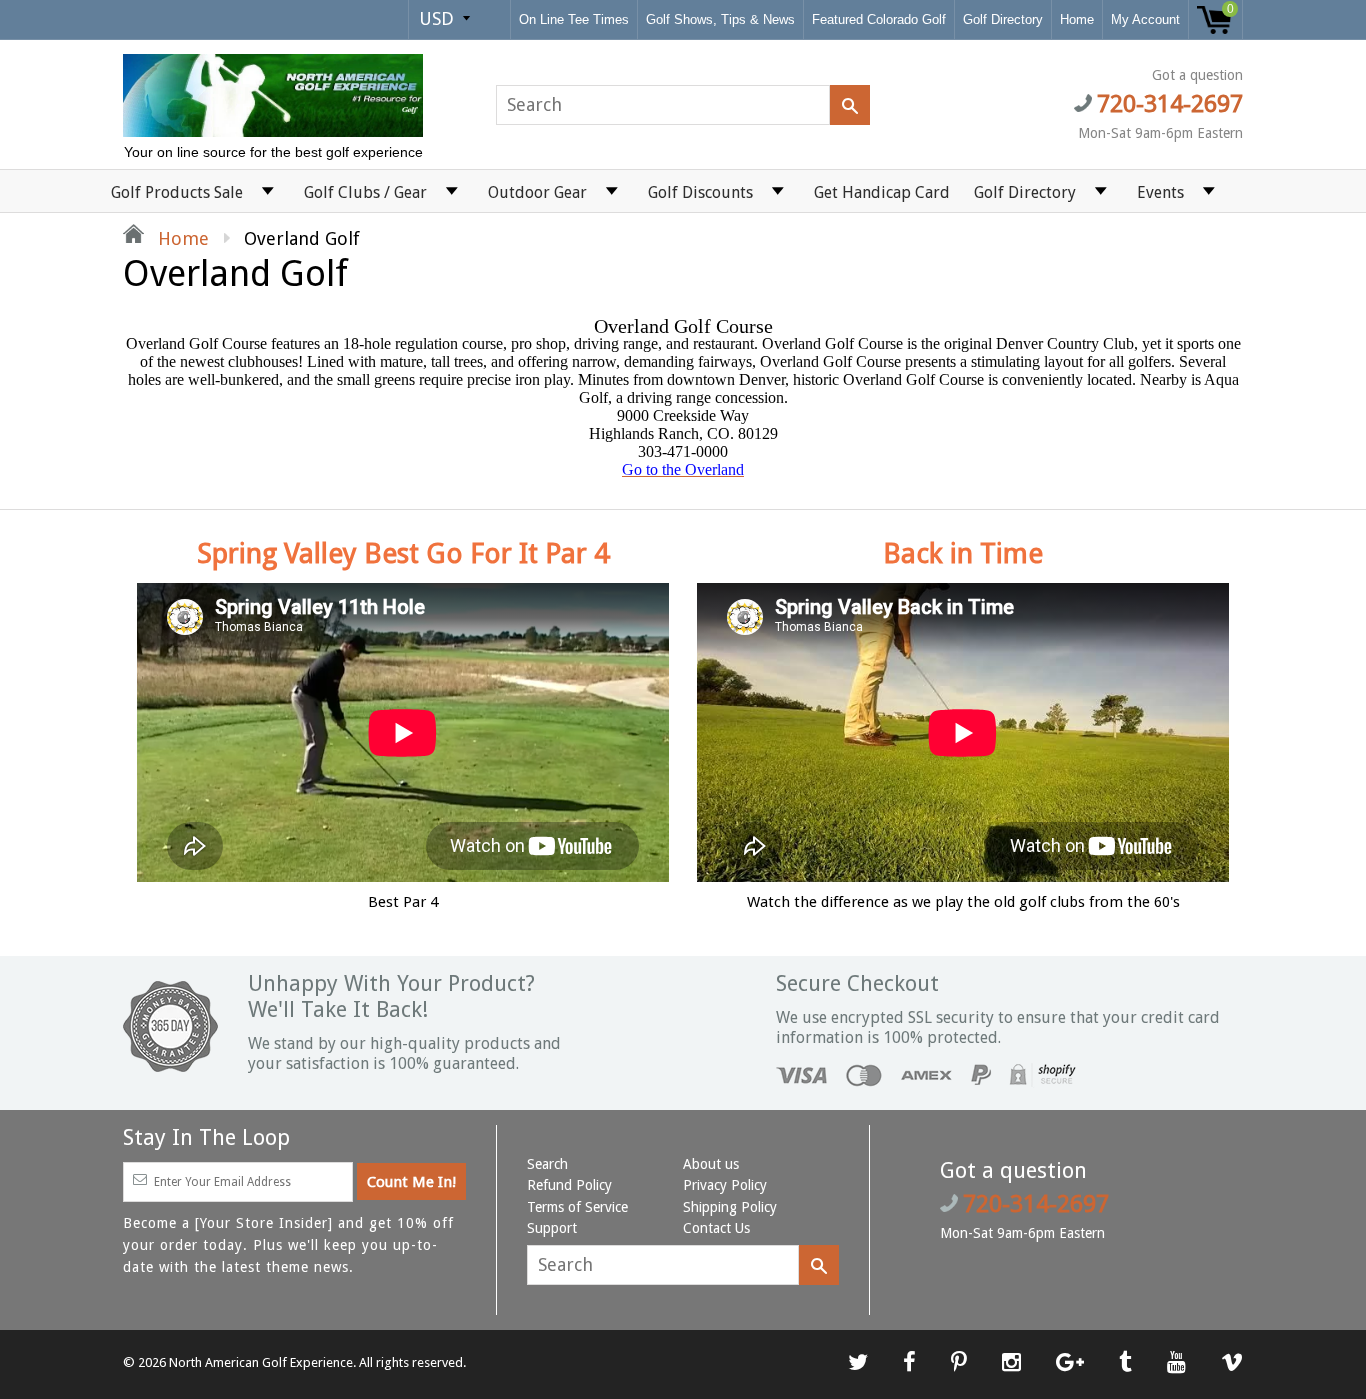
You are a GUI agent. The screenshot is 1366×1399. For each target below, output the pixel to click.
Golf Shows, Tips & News (720, 19)
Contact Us (716, 1228)
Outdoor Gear (537, 192)
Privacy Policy (725, 1185)
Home (1077, 19)
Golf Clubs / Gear (365, 192)
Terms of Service (577, 1207)
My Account (1145, 19)
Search (547, 1164)
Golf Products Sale (177, 192)
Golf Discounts (700, 192)
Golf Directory (1003, 19)
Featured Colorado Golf (879, 19)
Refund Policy (569, 1185)
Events (1160, 192)
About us (711, 1164)
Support (552, 1228)
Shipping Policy (730, 1207)
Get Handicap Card (882, 192)
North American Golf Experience (261, 1362)
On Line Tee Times (574, 19)
